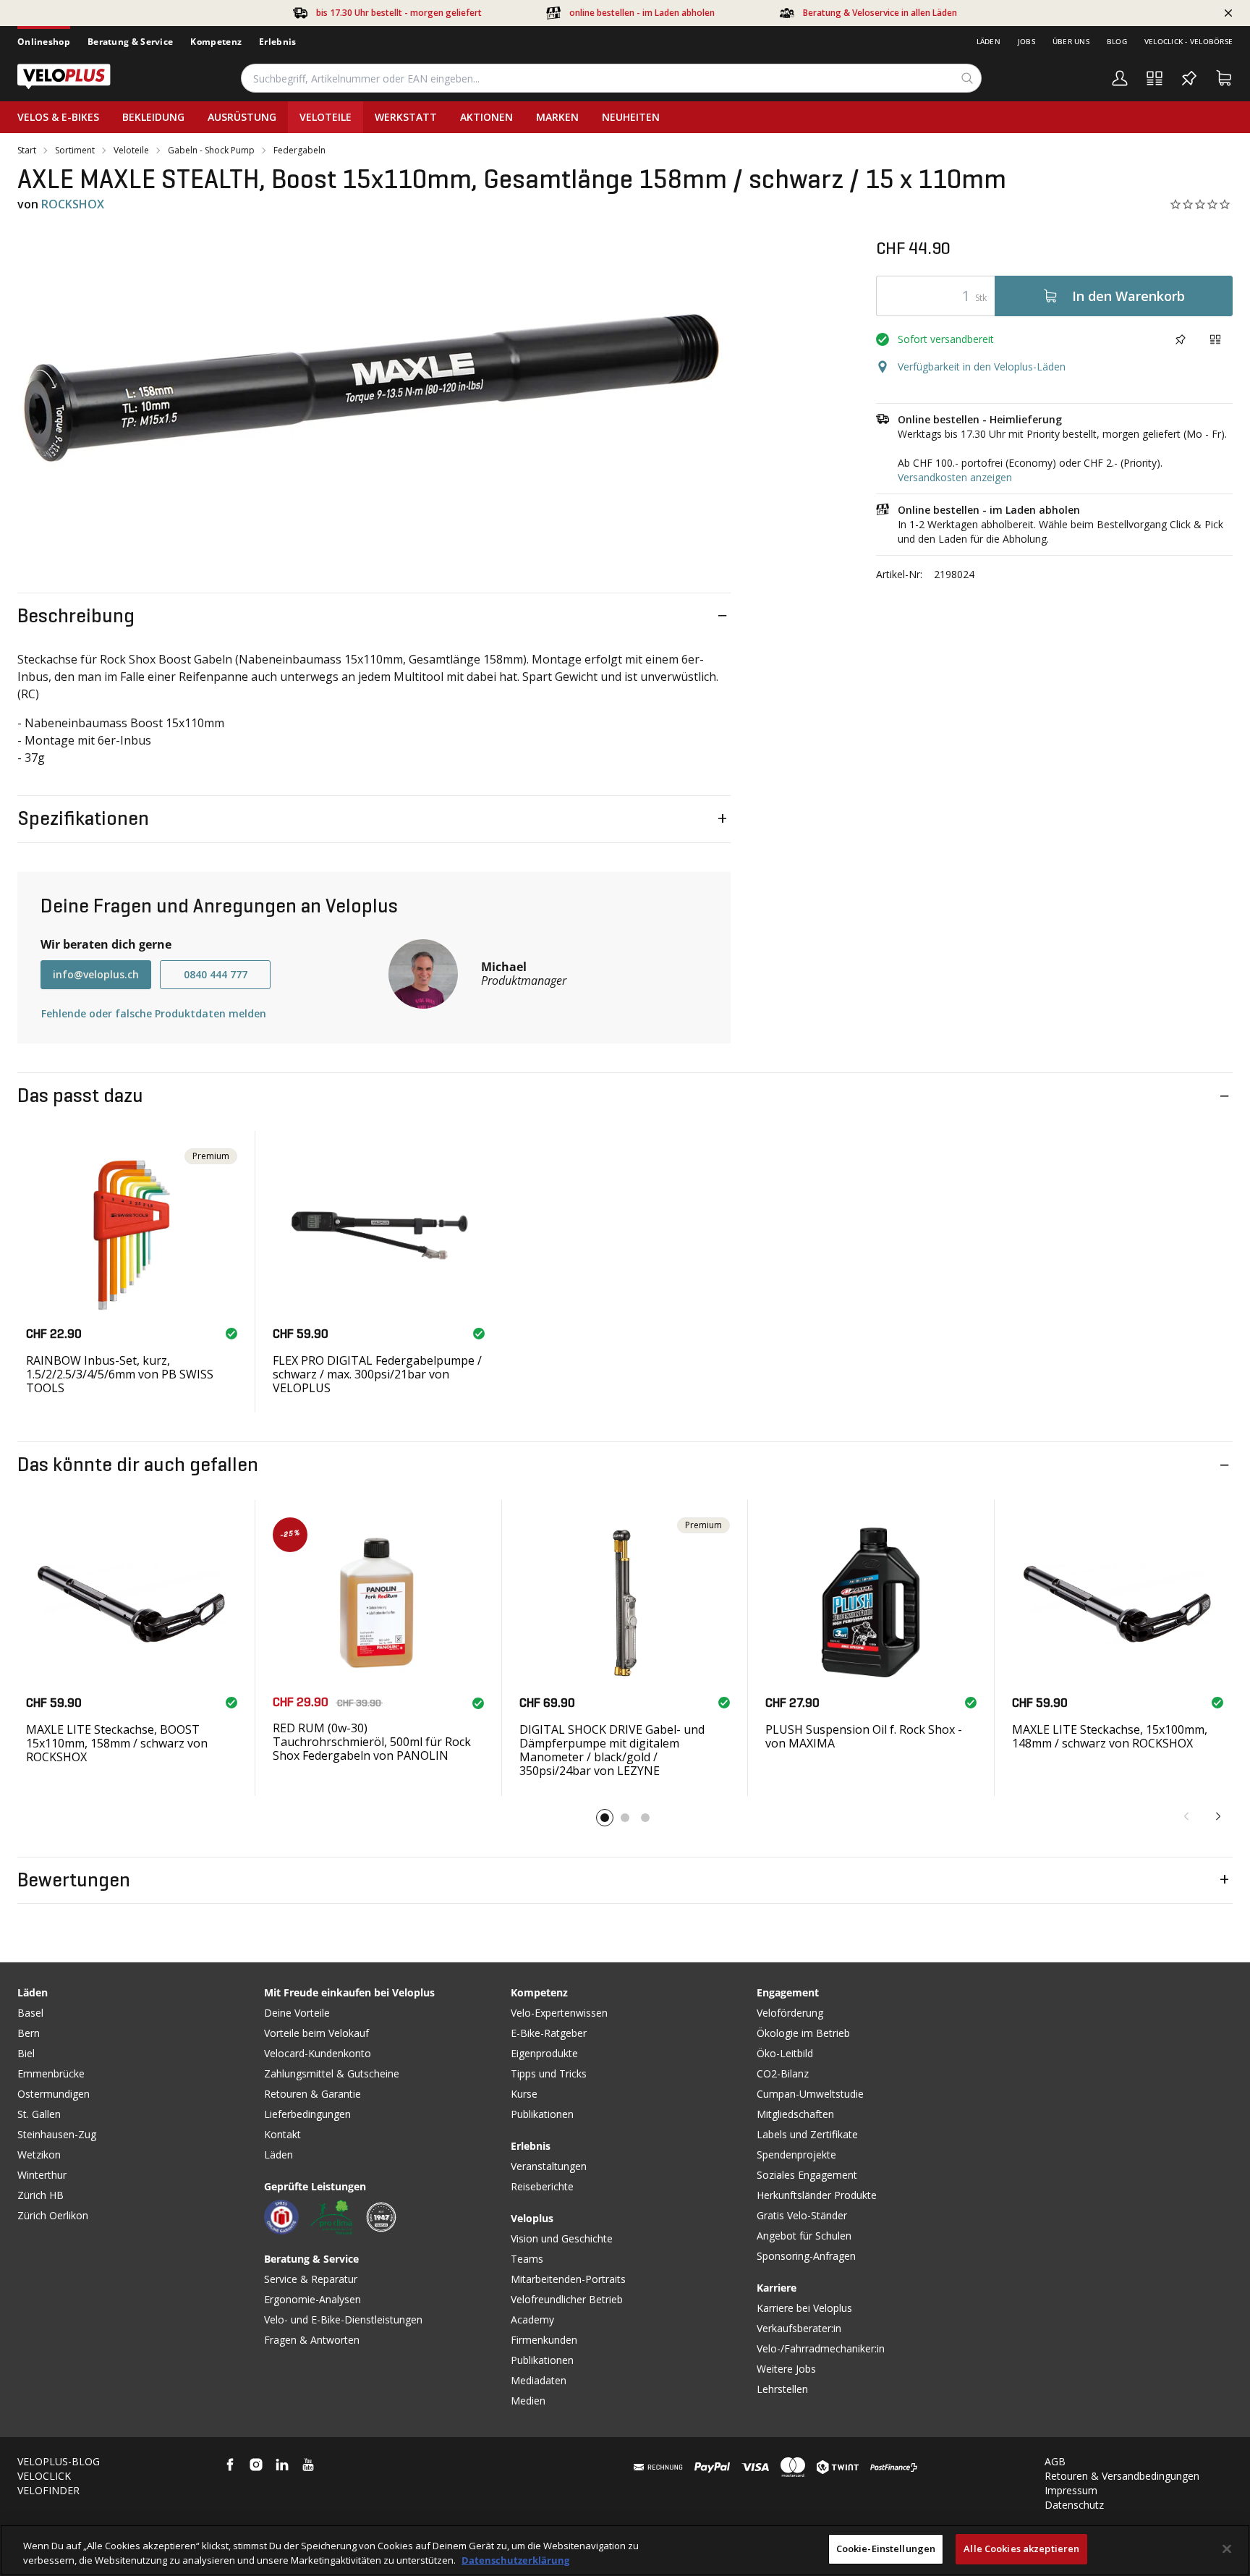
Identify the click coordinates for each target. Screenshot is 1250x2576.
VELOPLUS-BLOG (59, 2461)
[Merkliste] (1189, 78)
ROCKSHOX (73, 204)
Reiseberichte (542, 2186)
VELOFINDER (48, 2490)
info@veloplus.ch (96, 974)
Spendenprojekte (796, 2155)
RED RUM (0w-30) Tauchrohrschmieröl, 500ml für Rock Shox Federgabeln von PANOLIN (372, 1742)
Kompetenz (216, 42)
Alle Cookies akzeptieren (1021, 2549)
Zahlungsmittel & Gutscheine (332, 2073)
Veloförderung (790, 2013)
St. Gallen (39, 2114)
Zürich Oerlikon (53, 2215)
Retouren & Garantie (312, 2094)
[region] (625, 2550)
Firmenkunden (544, 2340)
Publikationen (542, 2114)
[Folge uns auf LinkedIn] (282, 2465)
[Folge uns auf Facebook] (230, 2465)
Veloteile (326, 117)
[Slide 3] (645, 1818)
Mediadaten (539, 2380)
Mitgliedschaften (795, 2114)
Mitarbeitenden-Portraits (568, 2279)
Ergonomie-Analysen (312, 2299)
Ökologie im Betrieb (803, 2033)
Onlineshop (44, 42)
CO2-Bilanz (783, 2073)
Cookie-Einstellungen (886, 2549)
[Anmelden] (1120, 78)
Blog (1117, 41)
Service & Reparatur (311, 2279)
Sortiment (75, 151)
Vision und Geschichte (562, 2238)
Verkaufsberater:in (799, 2328)
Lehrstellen (782, 2389)
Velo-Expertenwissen (559, 2013)
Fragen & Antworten (312, 2340)
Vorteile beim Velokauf (316, 2033)
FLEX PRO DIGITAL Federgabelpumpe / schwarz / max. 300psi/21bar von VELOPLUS (377, 1374)
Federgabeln (299, 151)
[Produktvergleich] (1155, 78)
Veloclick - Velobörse (1189, 41)
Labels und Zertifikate (807, 2134)
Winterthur (42, 2175)
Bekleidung (153, 117)
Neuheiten (631, 117)
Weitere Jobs (786, 2369)
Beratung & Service (130, 42)
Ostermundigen (54, 2094)
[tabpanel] (374, 392)
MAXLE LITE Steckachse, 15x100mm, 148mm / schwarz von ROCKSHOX (1110, 1736)
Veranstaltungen (549, 2166)
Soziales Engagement (807, 2175)
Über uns (1071, 41)
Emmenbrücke (51, 2073)
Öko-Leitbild (785, 2053)
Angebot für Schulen (804, 2236)
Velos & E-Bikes (58, 117)
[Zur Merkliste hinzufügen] (1181, 339)
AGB (1055, 2461)
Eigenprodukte (544, 2053)
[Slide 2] (625, 1818)
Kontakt (282, 2134)
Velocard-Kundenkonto (318, 2053)
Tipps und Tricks (549, 2073)
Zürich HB (41, 2195)
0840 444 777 (216, 974)
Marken (557, 117)
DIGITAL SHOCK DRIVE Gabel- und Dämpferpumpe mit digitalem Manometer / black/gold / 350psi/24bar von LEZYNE (612, 1750)
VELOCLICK (44, 2476)
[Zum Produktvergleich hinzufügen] (1215, 339)
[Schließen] (1227, 2549)
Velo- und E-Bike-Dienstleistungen (343, 2319)
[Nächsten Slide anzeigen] (1218, 1816)
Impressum (1071, 2490)
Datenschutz (1074, 2505)
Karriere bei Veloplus (804, 2308)
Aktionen (486, 117)
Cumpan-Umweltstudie (810, 2094)
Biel (26, 2053)
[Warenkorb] (1224, 78)
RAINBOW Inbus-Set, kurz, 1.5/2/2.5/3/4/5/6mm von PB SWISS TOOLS (120, 1374)
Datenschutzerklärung (515, 2560)
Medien (528, 2401)
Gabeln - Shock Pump (211, 151)
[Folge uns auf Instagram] (256, 2465)
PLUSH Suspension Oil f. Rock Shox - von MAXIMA (864, 1736)
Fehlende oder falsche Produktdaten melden (154, 1013)
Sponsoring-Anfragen (806, 2256)
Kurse (524, 2094)
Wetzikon (39, 2155)
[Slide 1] (605, 1818)
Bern (29, 2033)
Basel (30, 2013)
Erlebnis (277, 42)
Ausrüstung (242, 117)
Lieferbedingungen (307, 2114)
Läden (988, 41)
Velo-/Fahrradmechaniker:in (821, 2348)
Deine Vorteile (297, 2013)
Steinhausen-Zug (57, 2134)
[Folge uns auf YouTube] (308, 2465)
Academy (532, 2319)
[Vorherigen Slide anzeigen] (1186, 1816)
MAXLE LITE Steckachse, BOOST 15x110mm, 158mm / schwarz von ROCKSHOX (117, 1743)
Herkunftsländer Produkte (817, 2195)
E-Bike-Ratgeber (549, 2033)
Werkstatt (406, 117)
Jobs (1026, 41)
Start (27, 151)
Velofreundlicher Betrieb (567, 2299)
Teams (527, 2259)
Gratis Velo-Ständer (802, 2215)
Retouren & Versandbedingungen (1122, 2476)
